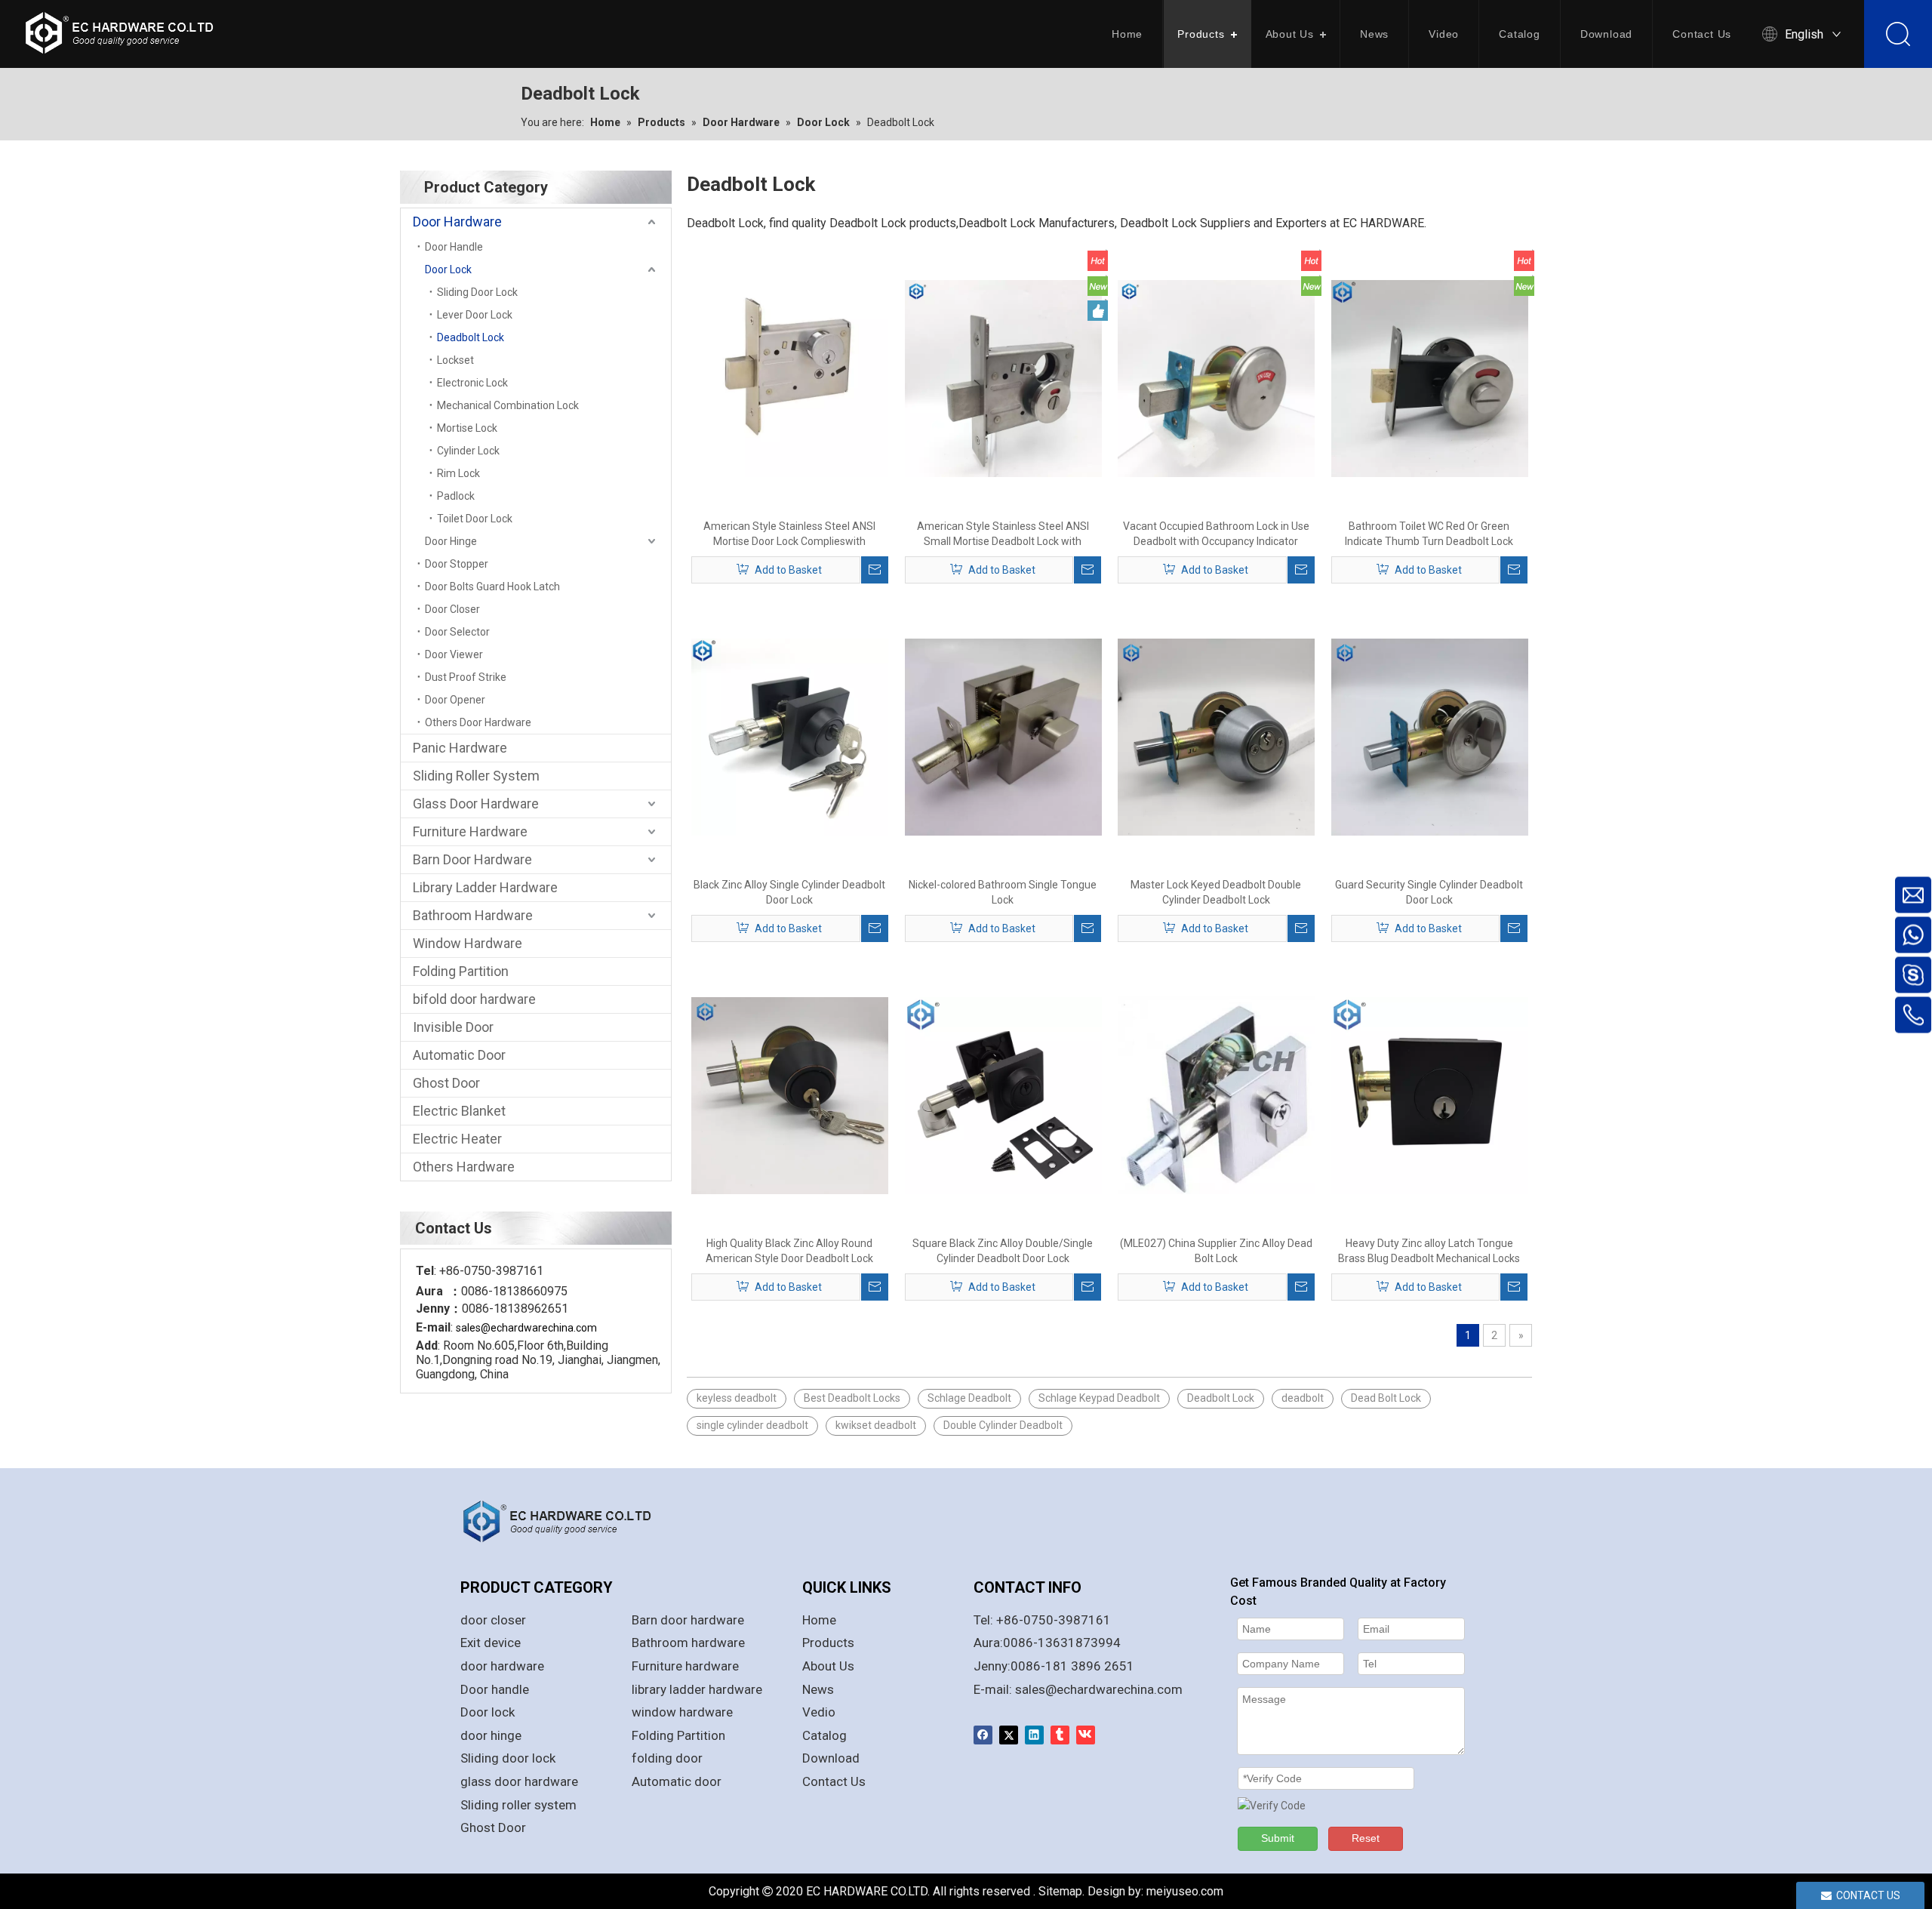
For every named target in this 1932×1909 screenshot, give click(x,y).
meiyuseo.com (1185, 1891)
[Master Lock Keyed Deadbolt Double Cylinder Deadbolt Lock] (1216, 736)
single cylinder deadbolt (752, 1425)
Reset (1366, 1838)
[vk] (1086, 1735)
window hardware (682, 1712)
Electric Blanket (459, 1111)
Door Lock (448, 269)
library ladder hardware (697, 1689)
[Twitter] (1009, 1735)
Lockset (455, 360)
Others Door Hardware (478, 722)
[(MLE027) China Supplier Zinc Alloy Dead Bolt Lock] (1216, 1095)
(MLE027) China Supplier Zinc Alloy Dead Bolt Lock (1216, 1251)
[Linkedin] (1034, 1735)
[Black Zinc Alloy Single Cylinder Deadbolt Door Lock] (790, 736)
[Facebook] (983, 1735)
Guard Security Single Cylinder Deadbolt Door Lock (1429, 892)
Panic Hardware (460, 748)
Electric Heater (457, 1139)
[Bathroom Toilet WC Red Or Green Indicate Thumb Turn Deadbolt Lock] (1430, 377)
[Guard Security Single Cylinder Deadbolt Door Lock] (1430, 736)
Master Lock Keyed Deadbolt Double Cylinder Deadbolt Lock (1216, 892)
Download (1606, 34)
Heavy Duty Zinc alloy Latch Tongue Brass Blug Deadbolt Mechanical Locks (1429, 1251)
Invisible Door (453, 1027)
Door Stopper (457, 564)
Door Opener (455, 700)
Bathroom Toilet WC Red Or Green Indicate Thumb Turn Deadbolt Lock (1429, 534)
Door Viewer (454, 654)
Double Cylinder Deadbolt (1003, 1425)
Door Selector (457, 632)
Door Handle (454, 247)
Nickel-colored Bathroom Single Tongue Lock (1003, 892)
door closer (493, 1620)
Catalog (1520, 34)
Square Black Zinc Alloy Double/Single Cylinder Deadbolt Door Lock (1003, 1251)
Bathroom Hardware (473, 915)
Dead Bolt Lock (1386, 1398)
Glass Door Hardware (476, 804)
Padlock (456, 496)
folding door (667, 1758)
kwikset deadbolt (876, 1425)
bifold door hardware (474, 999)
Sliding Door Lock (477, 292)
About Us (1290, 34)
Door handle (495, 1689)
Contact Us (1702, 34)
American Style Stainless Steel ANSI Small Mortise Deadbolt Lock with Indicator (1003, 534)
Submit (1278, 1838)
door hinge (491, 1735)
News (1374, 34)
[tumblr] (1060, 1735)
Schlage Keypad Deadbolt (1099, 1398)
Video (1444, 34)
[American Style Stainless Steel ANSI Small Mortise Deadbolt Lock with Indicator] (1003, 377)
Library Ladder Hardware (485, 887)
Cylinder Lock (468, 451)
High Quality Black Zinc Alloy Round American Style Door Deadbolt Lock (789, 1251)
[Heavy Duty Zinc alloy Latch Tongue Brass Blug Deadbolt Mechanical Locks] (1430, 1095)
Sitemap (1060, 1891)
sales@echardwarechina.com (1099, 1689)
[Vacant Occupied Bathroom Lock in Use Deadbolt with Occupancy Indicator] (1216, 377)
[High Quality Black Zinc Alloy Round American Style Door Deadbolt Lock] (790, 1095)
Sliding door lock (508, 1758)
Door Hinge (451, 541)
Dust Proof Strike (466, 677)
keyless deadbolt (737, 1398)
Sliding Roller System (476, 776)
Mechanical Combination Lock (508, 405)
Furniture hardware (685, 1666)
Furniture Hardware (470, 831)
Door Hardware (457, 222)
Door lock (488, 1712)
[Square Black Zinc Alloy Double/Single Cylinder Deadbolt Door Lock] (1003, 1095)
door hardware (502, 1666)
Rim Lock (458, 473)
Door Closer (452, 609)
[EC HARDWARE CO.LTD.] (566, 1521)
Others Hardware (464, 1167)
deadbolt (1303, 1398)
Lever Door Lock (475, 315)
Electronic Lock (472, 383)
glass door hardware (519, 1781)
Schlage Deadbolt (969, 1398)
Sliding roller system (518, 1805)
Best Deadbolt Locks (852, 1398)
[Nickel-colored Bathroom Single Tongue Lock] (1003, 736)
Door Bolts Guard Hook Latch (492, 587)
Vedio (819, 1712)
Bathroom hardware (688, 1643)
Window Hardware (468, 943)
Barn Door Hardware (472, 859)
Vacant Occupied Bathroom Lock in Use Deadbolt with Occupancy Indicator (1216, 534)
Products (1201, 34)
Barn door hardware (688, 1620)
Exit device (491, 1643)
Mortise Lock (467, 428)
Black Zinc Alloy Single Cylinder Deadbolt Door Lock (789, 892)
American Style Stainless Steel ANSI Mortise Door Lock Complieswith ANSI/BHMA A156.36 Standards (789, 534)
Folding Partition (461, 971)
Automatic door (677, 1781)
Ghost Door (446, 1083)
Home (1127, 34)
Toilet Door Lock (475, 519)
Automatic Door (459, 1055)
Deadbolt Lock (471, 337)
